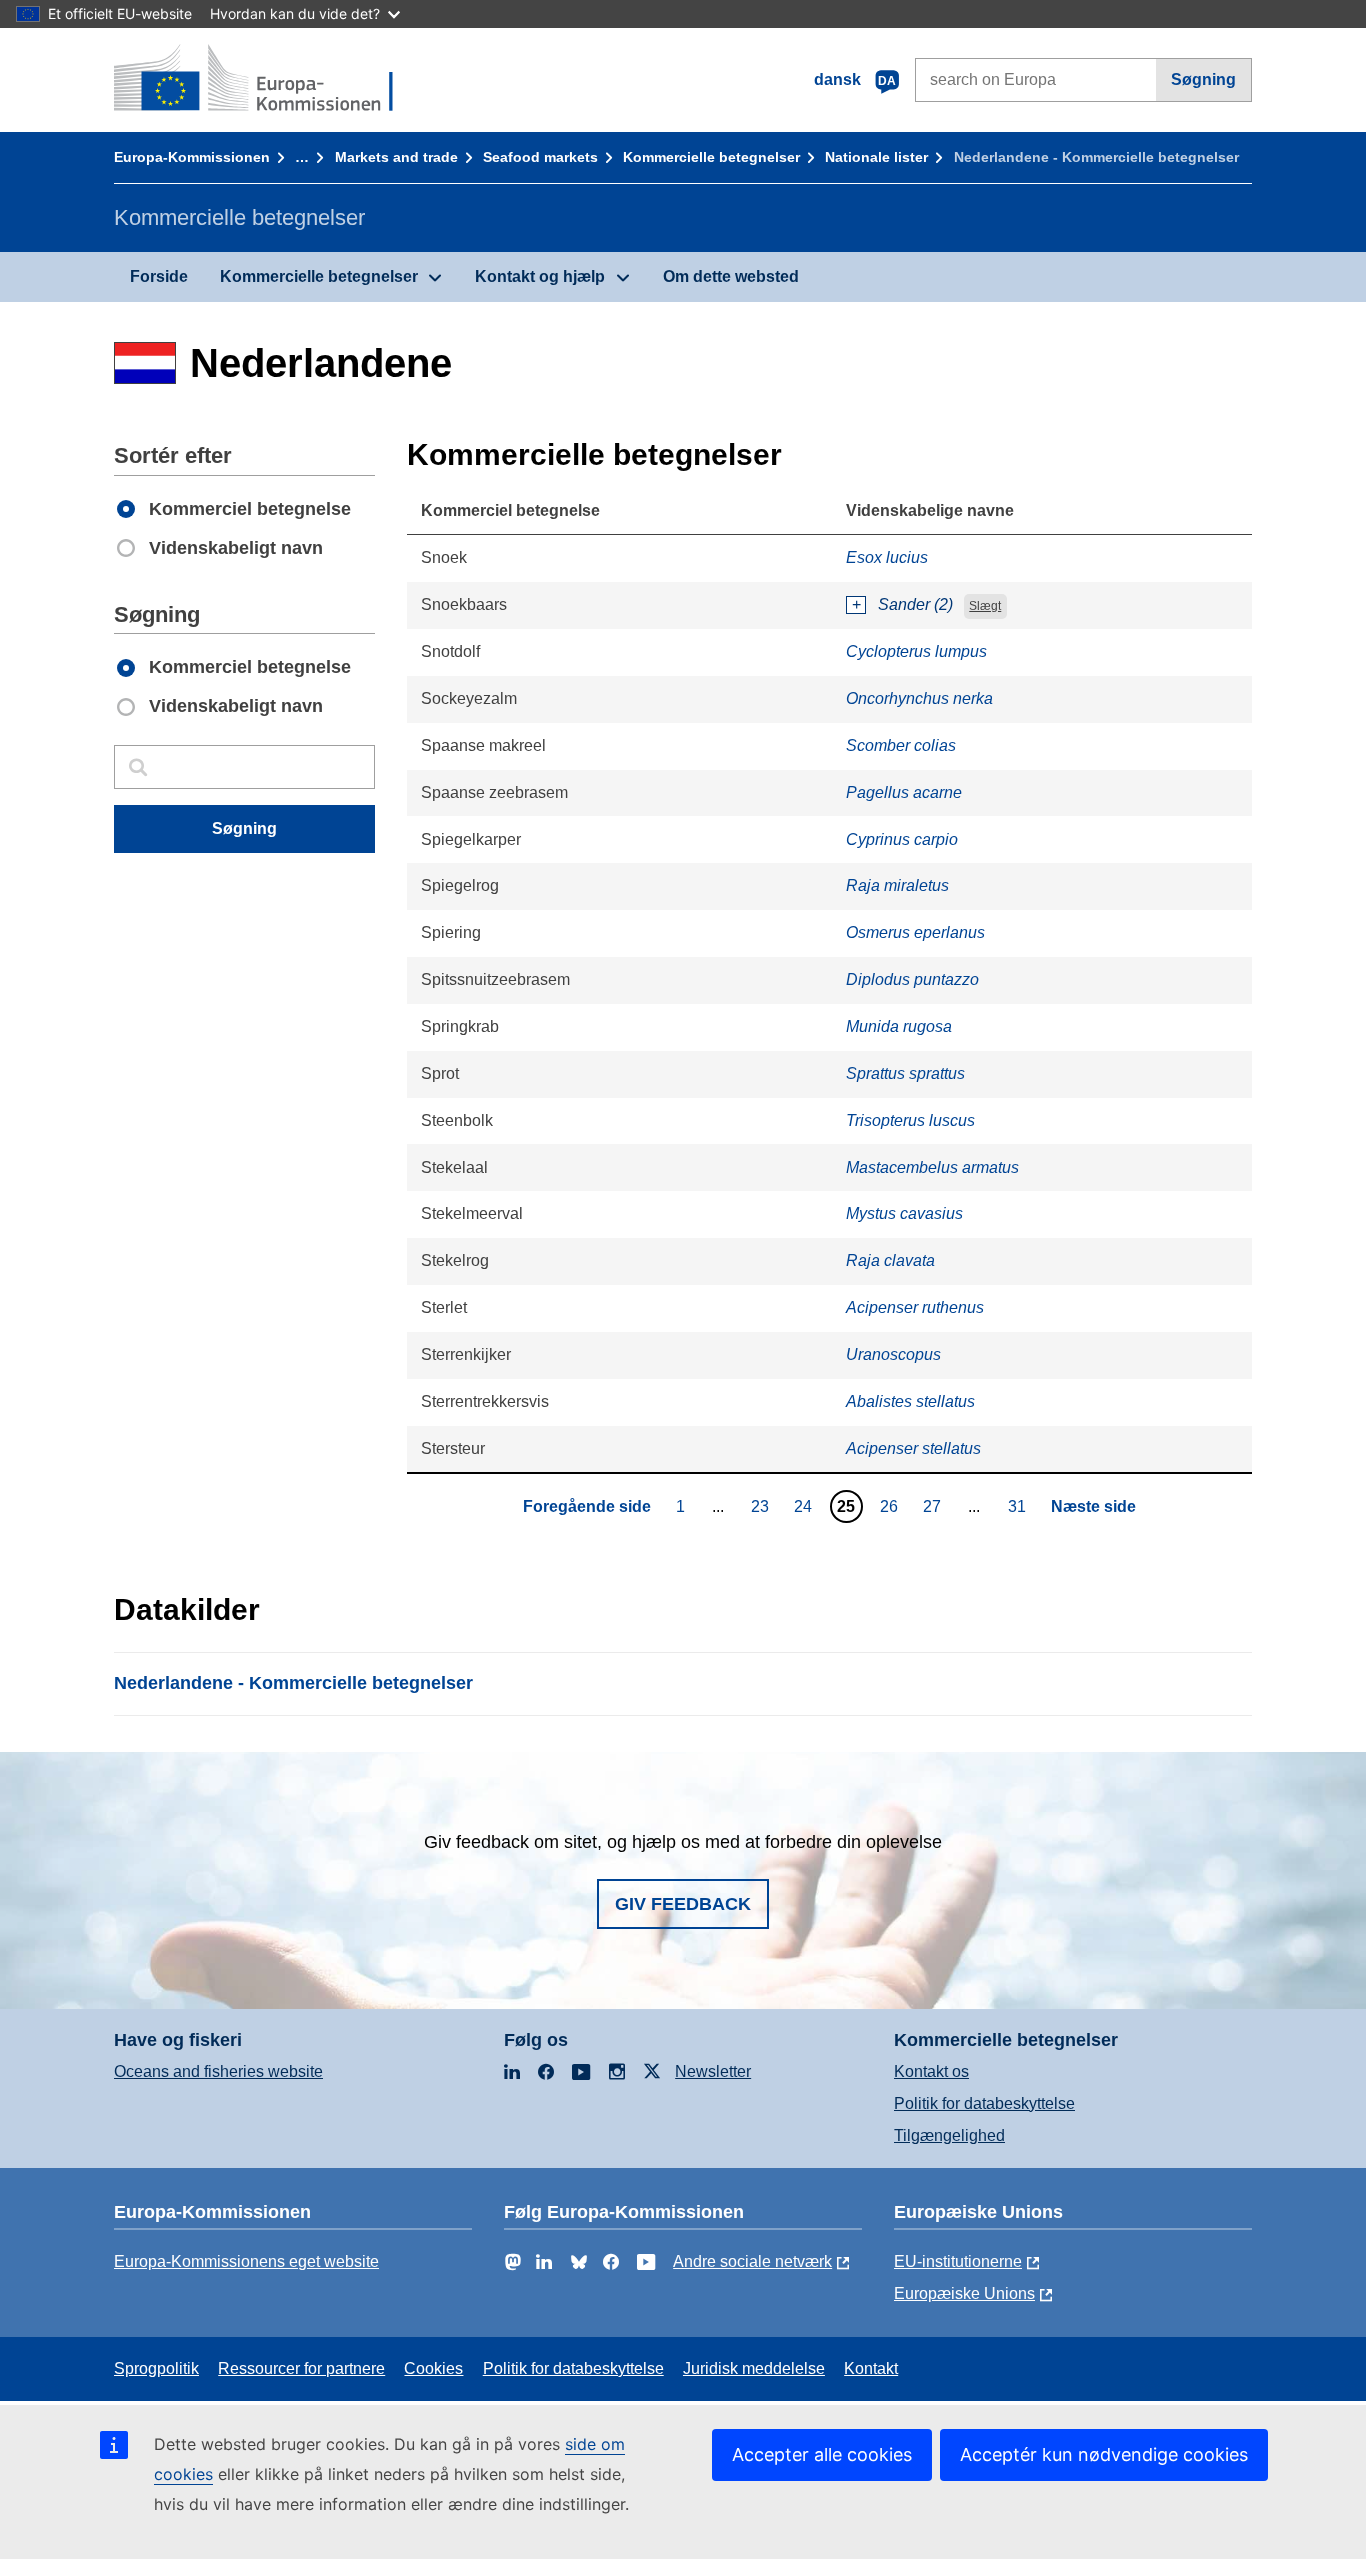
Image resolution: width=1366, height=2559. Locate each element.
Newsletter (713, 2071)
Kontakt (871, 2368)
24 (805, 1506)
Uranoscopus (893, 1354)
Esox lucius (887, 557)
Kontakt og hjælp (540, 276)
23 (762, 1506)
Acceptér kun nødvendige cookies (1104, 2454)
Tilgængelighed (949, 2135)
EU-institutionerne (958, 2261)
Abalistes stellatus (910, 1401)
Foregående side (587, 1506)
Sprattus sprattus (905, 1073)
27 (934, 1506)
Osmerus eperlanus (915, 932)
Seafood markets (540, 157)
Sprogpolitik (156, 2368)
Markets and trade (396, 157)
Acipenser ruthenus (915, 1307)
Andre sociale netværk (752, 2261)
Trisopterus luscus (910, 1120)
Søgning (1203, 79)
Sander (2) (915, 604)
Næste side (1093, 1506)
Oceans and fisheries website (218, 2071)
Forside (159, 276)
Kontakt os (931, 2071)
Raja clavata (890, 1260)
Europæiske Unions (964, 2293)
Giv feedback (683, 1904)
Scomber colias (901, 745)
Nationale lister (876, 157)
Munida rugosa (899, 1026)
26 (891, 1506)
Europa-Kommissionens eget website (246, 2261)
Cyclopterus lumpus (916, 651)
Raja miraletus (897, 885)
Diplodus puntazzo (912, 979)
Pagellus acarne (904, 792)
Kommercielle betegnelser (711, 157)
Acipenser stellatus (913, 1448)
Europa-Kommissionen (192, 157)
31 (1019, 1506)
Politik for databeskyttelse (984, 2103)
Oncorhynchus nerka (919, 698)
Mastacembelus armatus (932, 1167)
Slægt (985, 606)
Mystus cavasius (904, 1213)
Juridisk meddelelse (754, 2368)
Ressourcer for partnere (301, 2368)
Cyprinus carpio (902, 839)
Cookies (433, 2368)
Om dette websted (731, 276)
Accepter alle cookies (822, 2454)
